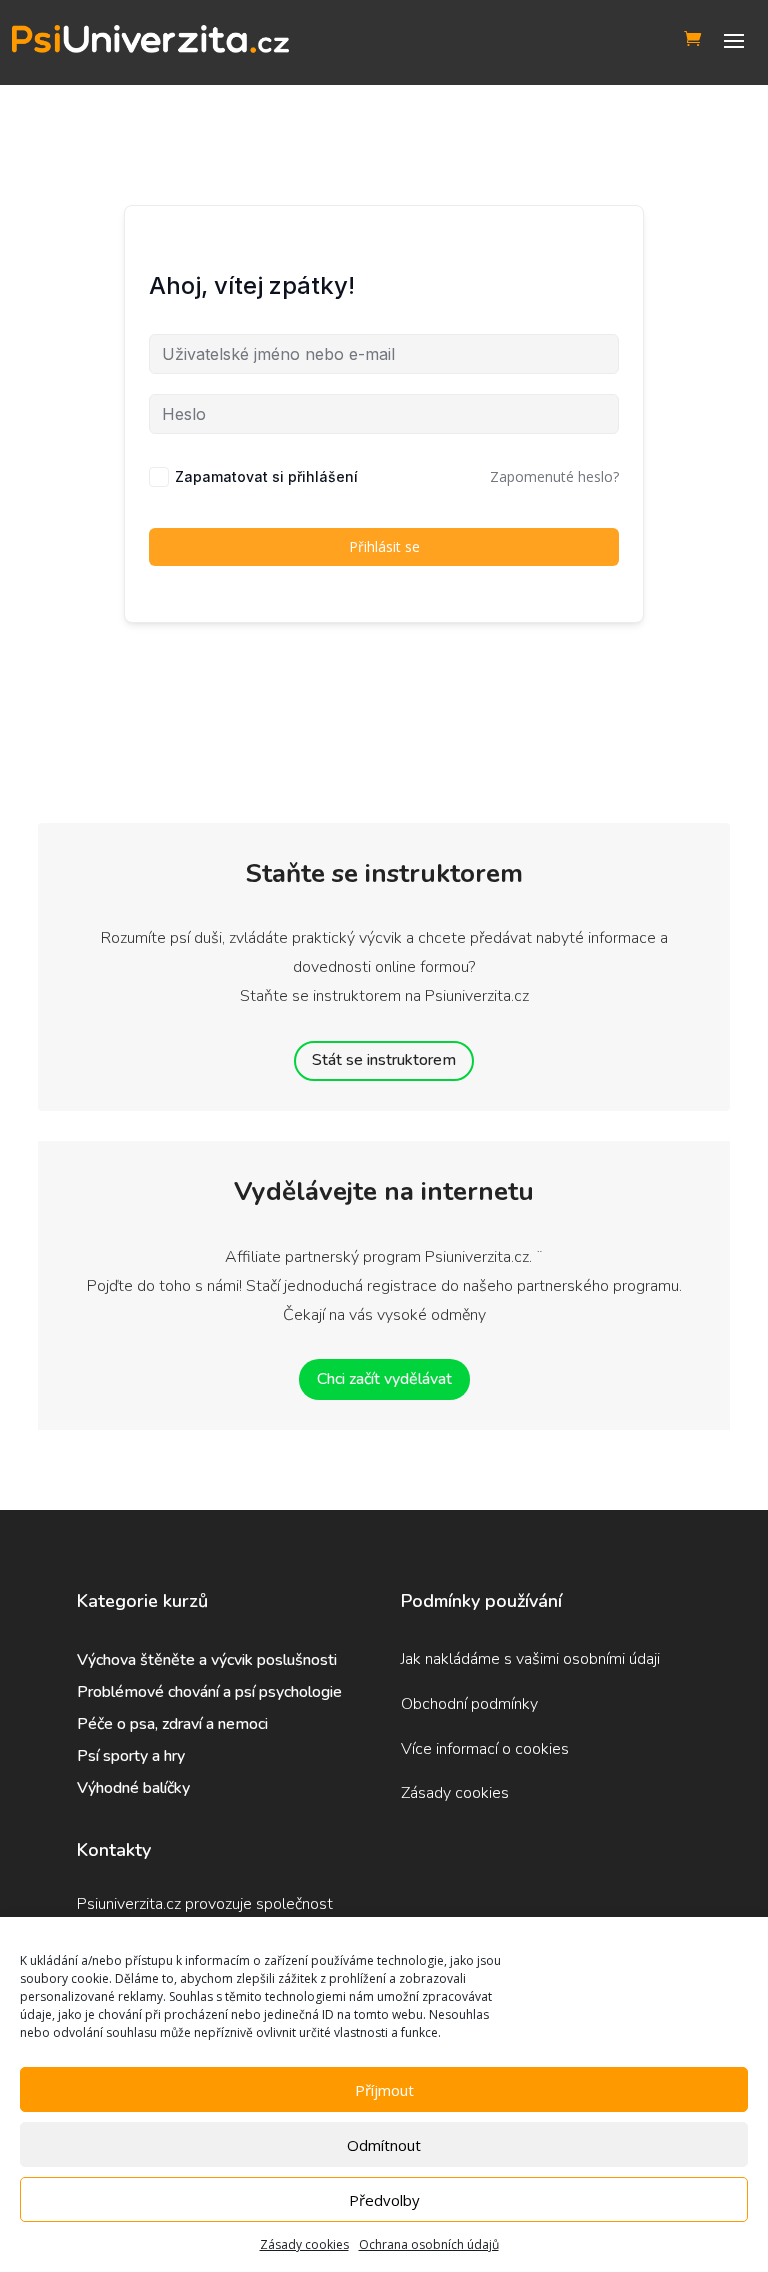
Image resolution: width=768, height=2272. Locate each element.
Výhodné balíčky (135, 1788)
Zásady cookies (304, 2244)
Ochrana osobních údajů (429, 2244)
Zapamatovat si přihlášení (266, 476)
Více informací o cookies (485, 1749)
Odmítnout (384, 2145)
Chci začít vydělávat (384, 1379)
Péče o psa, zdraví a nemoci (172, 1724)
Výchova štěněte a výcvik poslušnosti (207, 1660)
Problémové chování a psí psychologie (209, 1692)
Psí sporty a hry (131, 1756)
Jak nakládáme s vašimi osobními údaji (530, 1659)
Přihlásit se (384, 546)
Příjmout (384, 2090)
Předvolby (384, 2200)
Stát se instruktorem (384, 1060)
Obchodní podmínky (469, 1704)
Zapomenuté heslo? (554, 476)
